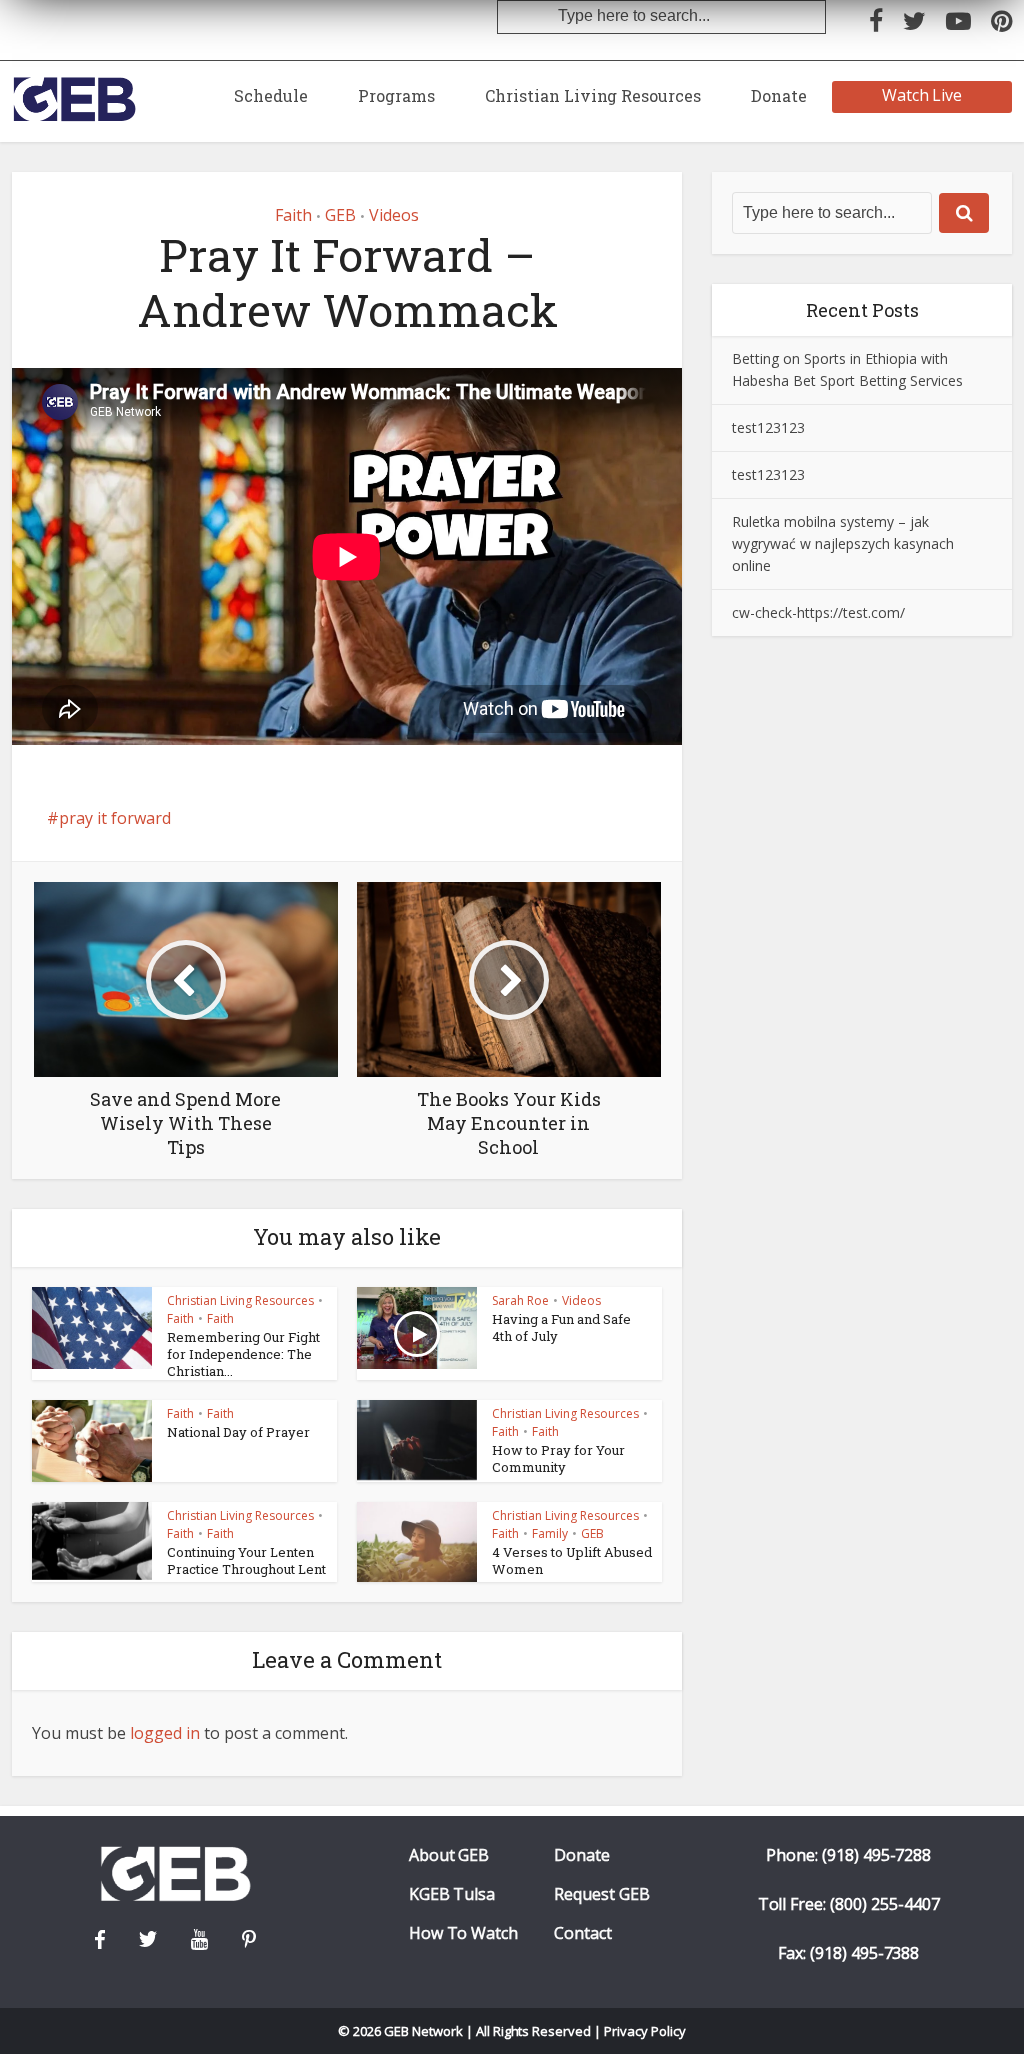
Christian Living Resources (593, 95)
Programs (396, 95)
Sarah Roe (520, 1300)
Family (550, 1533)
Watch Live (922, 95)
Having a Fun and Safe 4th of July (561, 1327)
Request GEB (602, 1894)
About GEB (449, 1855)
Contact (583, 1933)
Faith (293, 215)
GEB (340, 215)
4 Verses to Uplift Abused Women (572, 1560)
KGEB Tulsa (452, 1894)
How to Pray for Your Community (558, 1458)
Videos (394, 215)
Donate (779, 95)
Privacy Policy (645, 2031)
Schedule (271, 95)
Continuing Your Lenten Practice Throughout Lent (246, 1560)
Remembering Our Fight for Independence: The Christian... (243, 1354)
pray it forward (115, 818)
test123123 (768, 427)
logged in (165, 1733)
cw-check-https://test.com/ (818, 612)
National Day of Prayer (238, 1432)
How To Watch (464, 1933)
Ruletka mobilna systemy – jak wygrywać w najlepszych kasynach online (843, 543)
